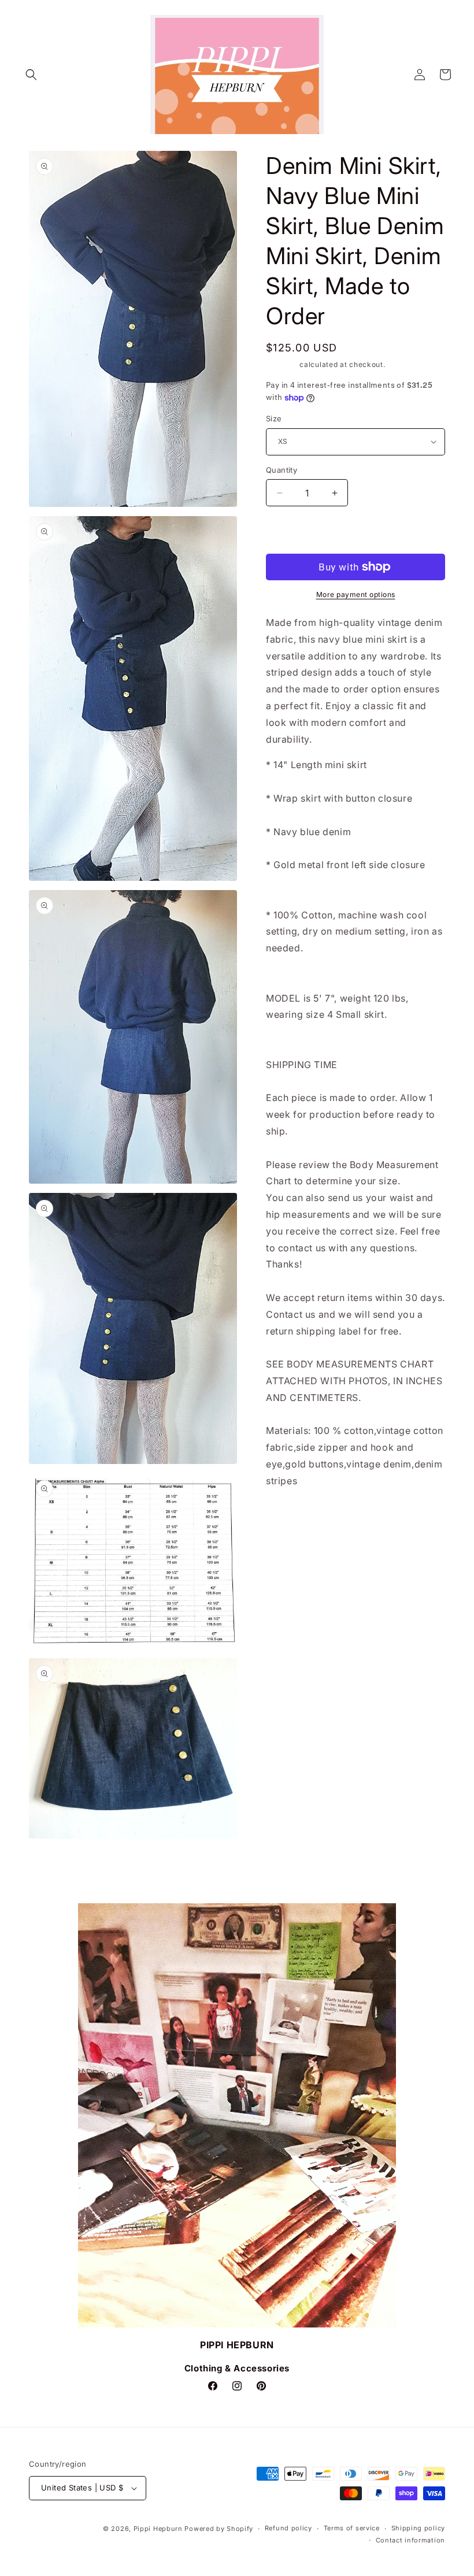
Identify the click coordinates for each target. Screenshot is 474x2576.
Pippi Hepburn (158, 2529)
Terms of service (352, 2528)
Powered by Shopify (219, 2529)
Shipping (282, 364)
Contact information (410, 2540)
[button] (31, 75)
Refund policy (288, 2528)
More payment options (356, 594)
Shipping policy (419, 2528)
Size (274, 418)
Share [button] (289, 1516)
